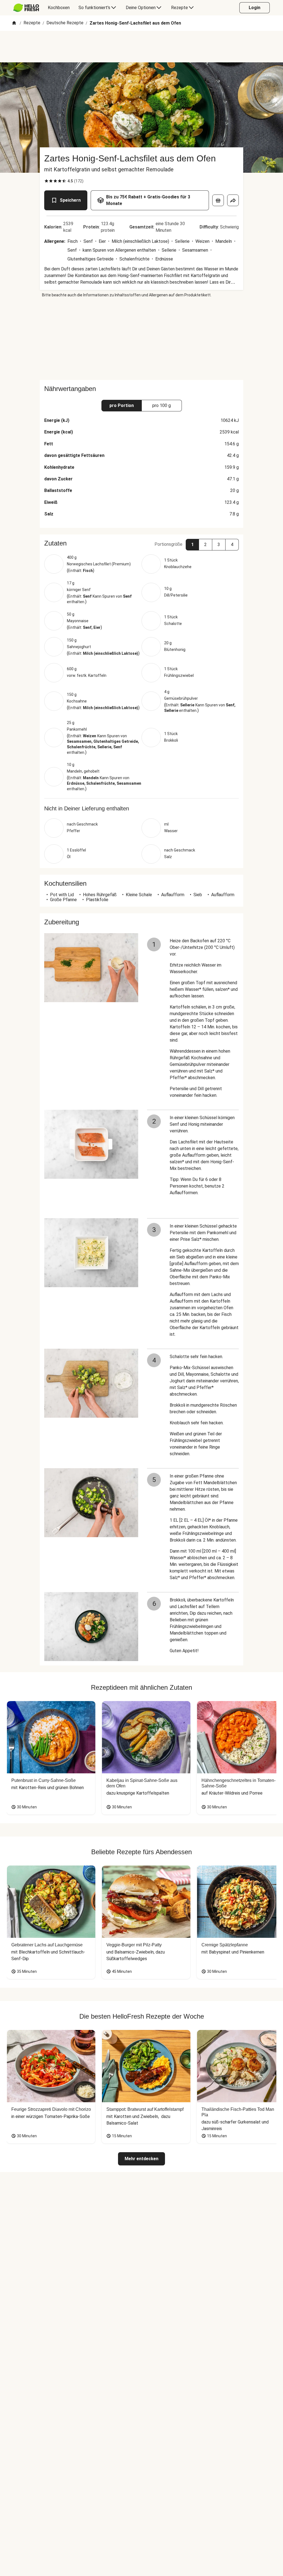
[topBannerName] (141, 47)
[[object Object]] (218, 200)
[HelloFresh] (26, 8)
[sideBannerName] (141, 339)
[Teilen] (233, 200)
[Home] (14, 23)
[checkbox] (46, 181)
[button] (141, 543)
